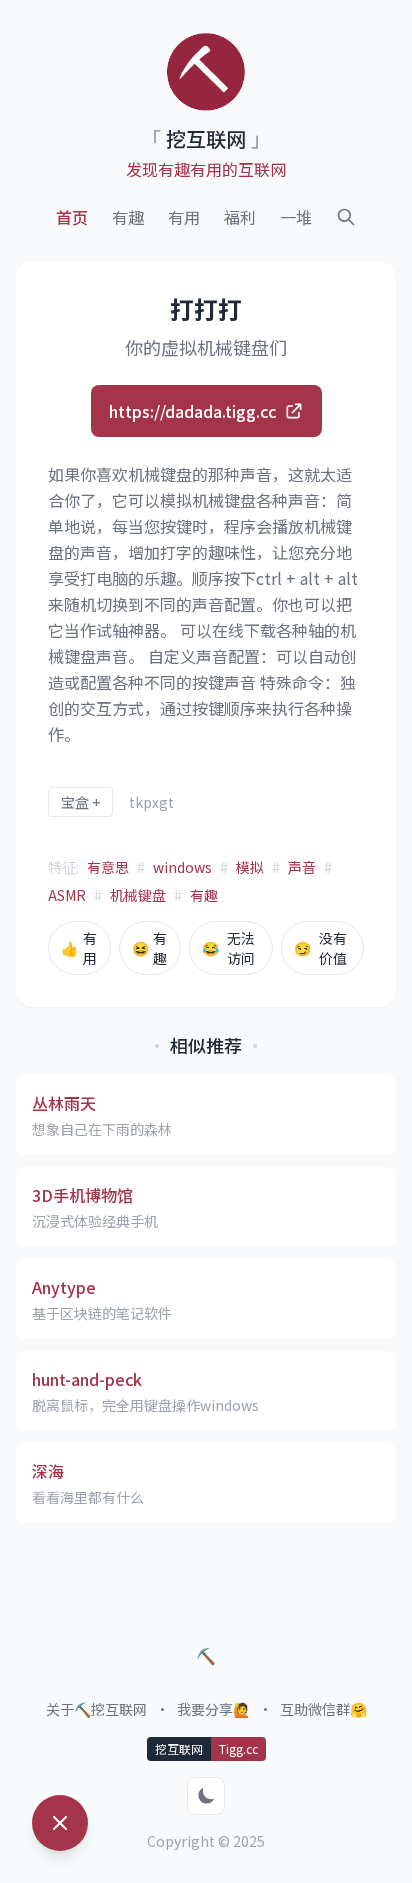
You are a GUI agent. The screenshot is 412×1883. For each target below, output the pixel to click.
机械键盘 (138, 895)
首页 (72, 217)
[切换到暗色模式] (206, 1796)
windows (182, 867)
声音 (302, 867)
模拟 (250, 867)
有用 (184, 217)
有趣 (128, 217)
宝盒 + (80, 802)
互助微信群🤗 (323, 1709)
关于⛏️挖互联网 (96, 1709)
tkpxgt (151, 802)
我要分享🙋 (213, 1709)
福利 (240, 217)
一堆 (296, 217)
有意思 (108, 867)
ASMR (67, 895)
